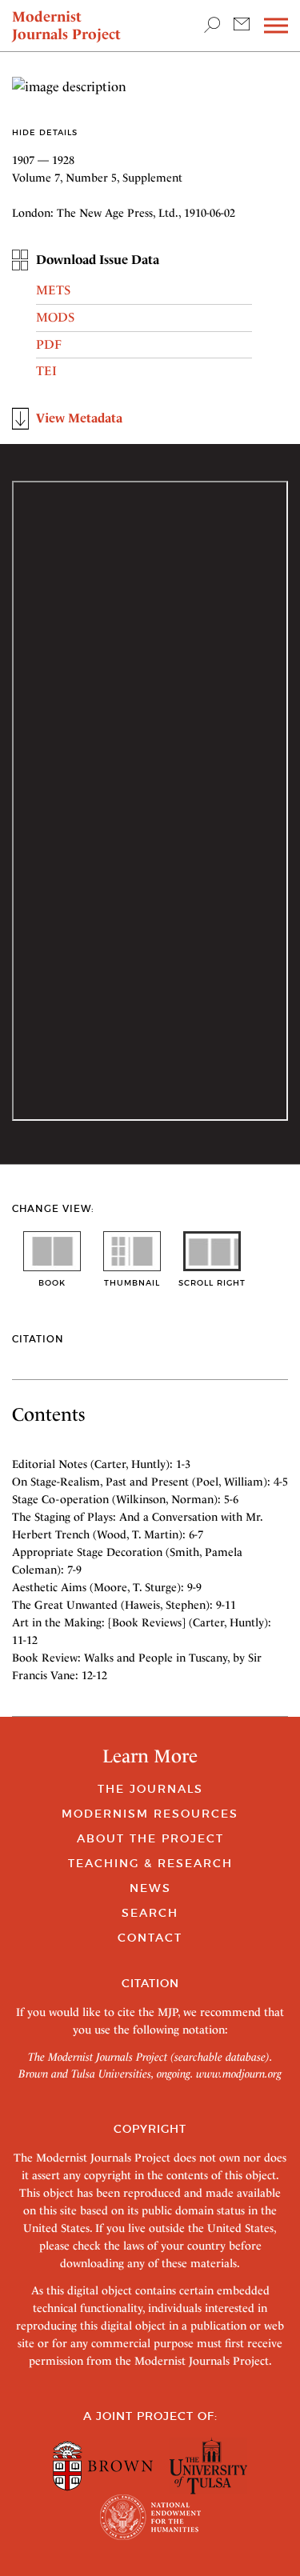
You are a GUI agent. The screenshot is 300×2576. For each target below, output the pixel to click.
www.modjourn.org (239, 2074)
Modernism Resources (150, 1814)
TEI (46, 371)
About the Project (150, 1838)
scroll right (212, 1283)
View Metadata (79, 418)
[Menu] (276, 26)
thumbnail (132, 1283)
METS (53, 290)
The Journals (150, 1789)
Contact (150, 1938)
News (150, 1888)
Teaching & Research (150, 1863)
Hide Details (45, 132)
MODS (55, 317)
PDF (49, 344)
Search (150, 1913)
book (52, 1283)
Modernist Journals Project (66, 25)
